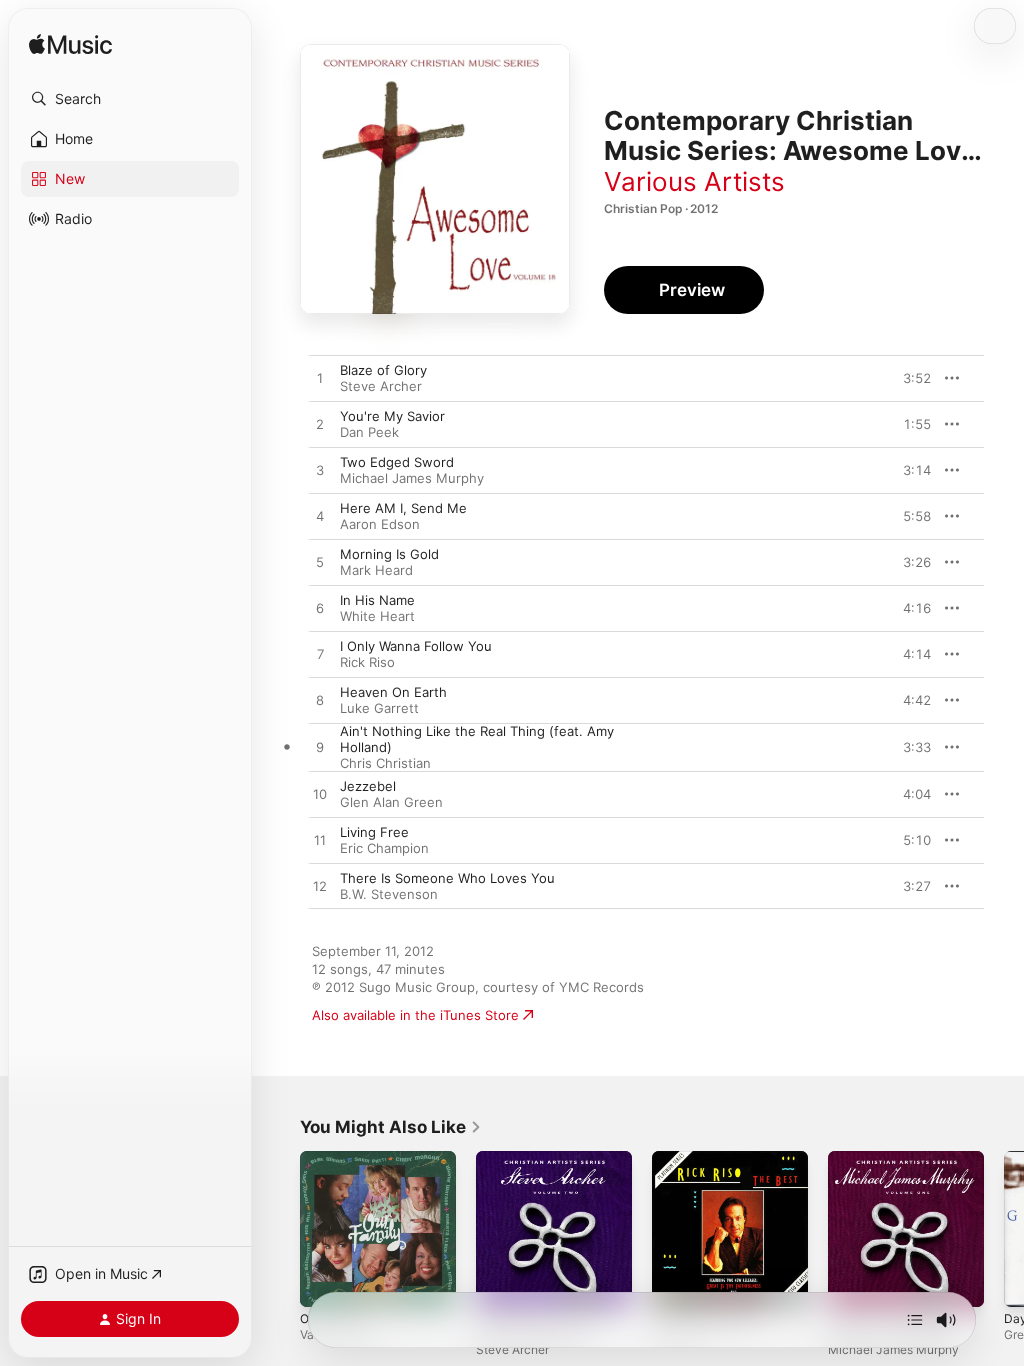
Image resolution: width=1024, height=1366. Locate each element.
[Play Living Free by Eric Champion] (320, 841)
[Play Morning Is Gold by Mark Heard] (320, 563)
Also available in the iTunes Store (415, 1015)
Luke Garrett (379, 708)
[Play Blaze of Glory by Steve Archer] (320, 379)
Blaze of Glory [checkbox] (383, 370)
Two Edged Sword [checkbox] (397, 462)
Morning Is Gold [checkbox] (389, 554)
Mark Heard (376, 570)
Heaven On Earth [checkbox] (393, 692)
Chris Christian (385, 763)
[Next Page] (1004, 1229)
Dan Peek (369, 432)
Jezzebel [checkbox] (368, 786)
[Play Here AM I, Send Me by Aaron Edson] (320, 517)
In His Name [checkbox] (377, 600)
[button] (130, 99)
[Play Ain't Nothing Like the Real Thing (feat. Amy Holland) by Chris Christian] (320, 748)
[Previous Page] (280, 1229)
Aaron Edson (380, 524)
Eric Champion (384, 848)
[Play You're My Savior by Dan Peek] (320, 425)
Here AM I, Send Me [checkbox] (403, 508)
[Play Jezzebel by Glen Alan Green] (320, 795)
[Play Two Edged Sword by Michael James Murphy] (320, 471)
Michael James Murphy (412, 478)
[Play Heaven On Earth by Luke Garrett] (320, 701)
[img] (70, 45)
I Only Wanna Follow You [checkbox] (416, 646)
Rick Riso (367, 662)
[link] (391, 1127)
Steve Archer (381, 386)
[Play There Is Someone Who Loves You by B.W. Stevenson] (320, 887)
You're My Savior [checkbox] (392, 416)
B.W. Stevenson (389, 894)
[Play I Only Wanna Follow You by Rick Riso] (320, 655)
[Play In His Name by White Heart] (320, 609)
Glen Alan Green (391, 802)
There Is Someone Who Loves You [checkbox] (447, 878)
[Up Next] (915, 1320)
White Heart (377, 616)
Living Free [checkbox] (374, 832)
